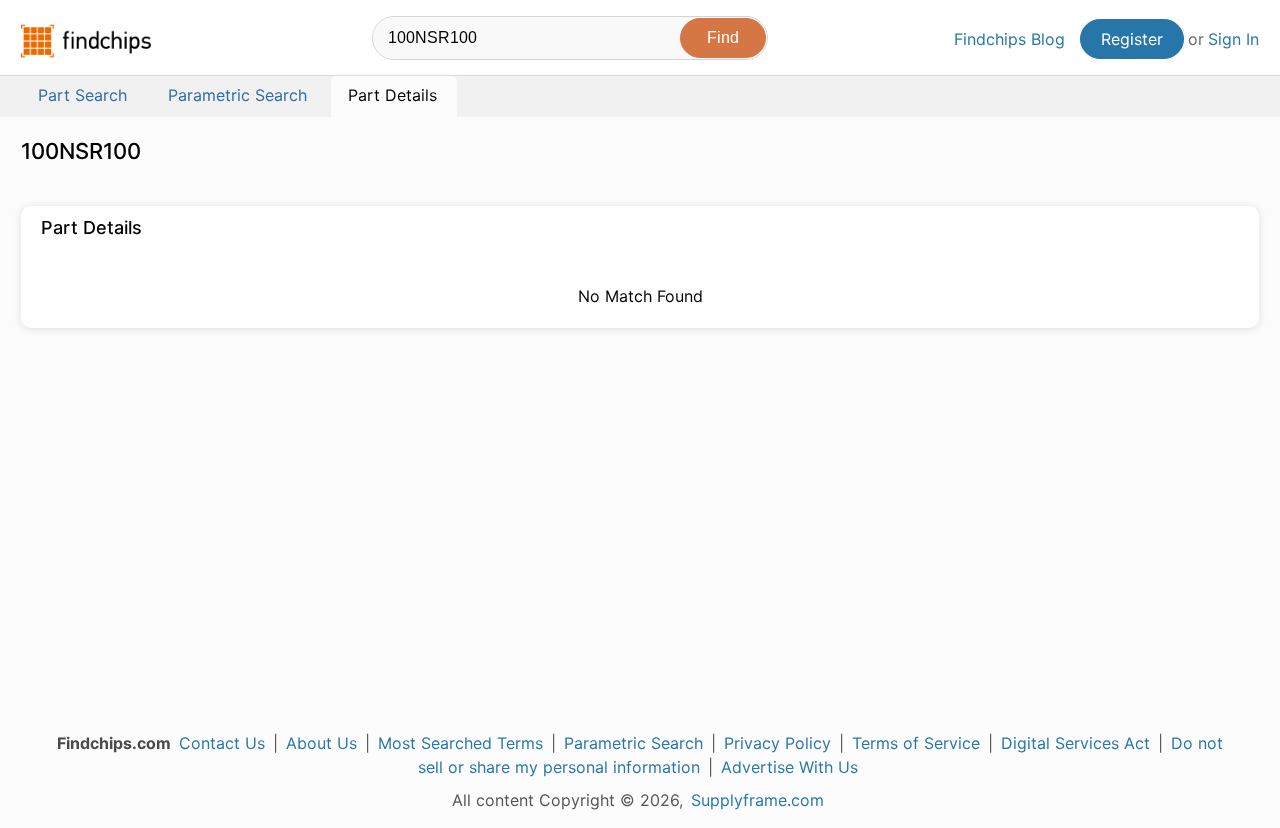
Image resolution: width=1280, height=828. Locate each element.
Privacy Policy (777, 743)
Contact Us (222, 743)
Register (1132, 39)
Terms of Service (916, 743)
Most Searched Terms (460, 743)
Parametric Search (633, 743)
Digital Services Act (1075, 743)
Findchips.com (86, 41)
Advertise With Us (789, 767)
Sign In (1233, 39)
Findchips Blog (1009, 39)
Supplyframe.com (757, 800)
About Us (321, 743)
